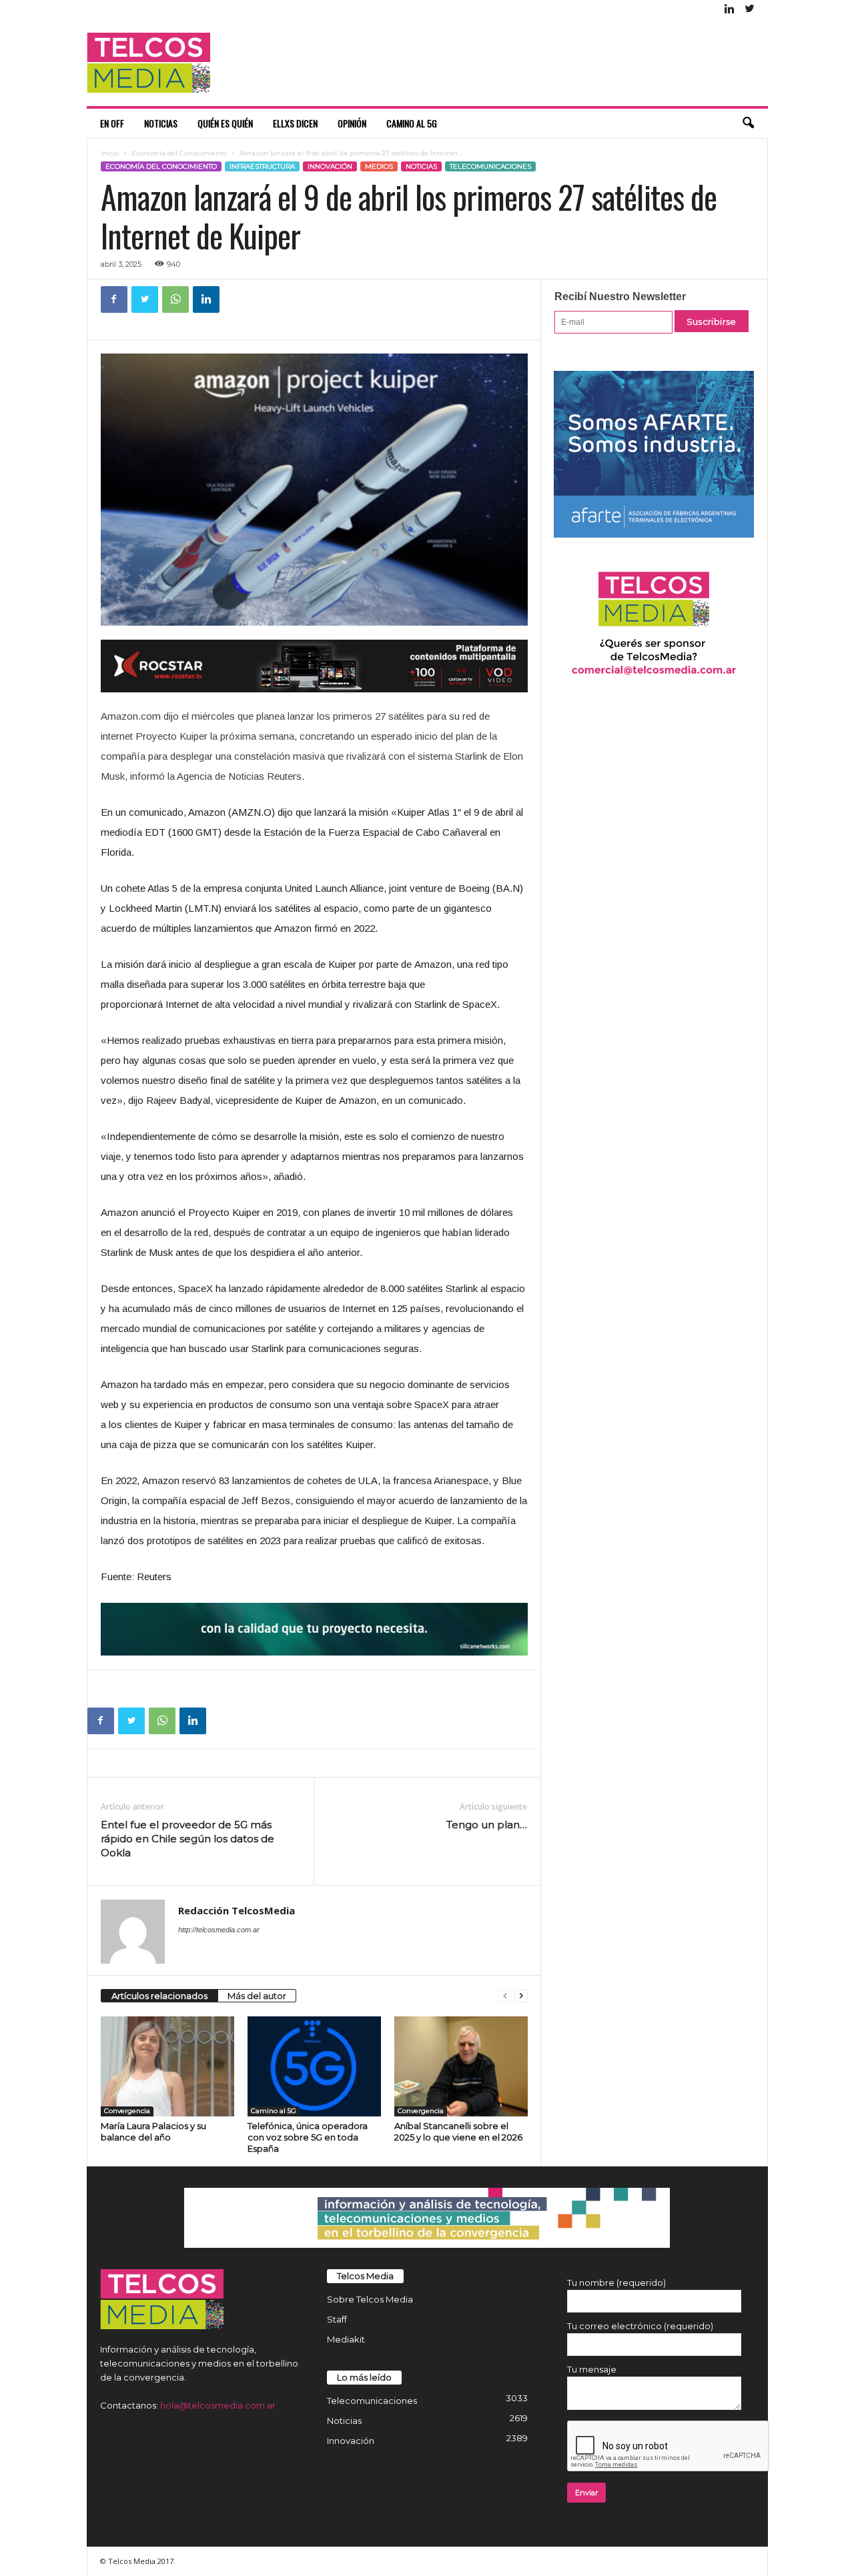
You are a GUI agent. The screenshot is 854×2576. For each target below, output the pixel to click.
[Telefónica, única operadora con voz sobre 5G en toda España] (314, 2066)
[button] (748, 123)
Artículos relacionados (159, 1996)
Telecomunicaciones (490, 166)
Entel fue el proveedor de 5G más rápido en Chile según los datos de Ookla (187, 1839)
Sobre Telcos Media (370, 2299)
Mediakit (346, 2339)
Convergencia (127, 2111)
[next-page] (521, 1996)
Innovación (330, 166)
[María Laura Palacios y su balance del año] (167, 2066)
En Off (112, 123)
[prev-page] (505, 1996)
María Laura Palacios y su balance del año (153, 2131)
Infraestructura (262, 166)
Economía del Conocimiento (179, 153)
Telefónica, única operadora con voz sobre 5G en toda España (308, 2137)
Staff (337, 2319)
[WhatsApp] (175, 299)
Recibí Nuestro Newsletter (620, 296)
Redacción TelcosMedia (237, 1910)
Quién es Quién (225, 123)
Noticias (161, 123)
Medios (379, 166)
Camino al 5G (412, 123)
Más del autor (257, 1996)
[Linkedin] (730, 10)
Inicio (110, 153)
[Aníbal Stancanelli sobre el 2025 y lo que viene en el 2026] (461, 2066)
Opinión (352, 123)
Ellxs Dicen (295, 123)
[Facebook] (114, 299)
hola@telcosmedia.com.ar (218, 2405)
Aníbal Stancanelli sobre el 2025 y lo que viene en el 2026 (458, 2131)
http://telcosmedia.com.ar (219, 1930)
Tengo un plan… (487, 1825)
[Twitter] (750, 10)
